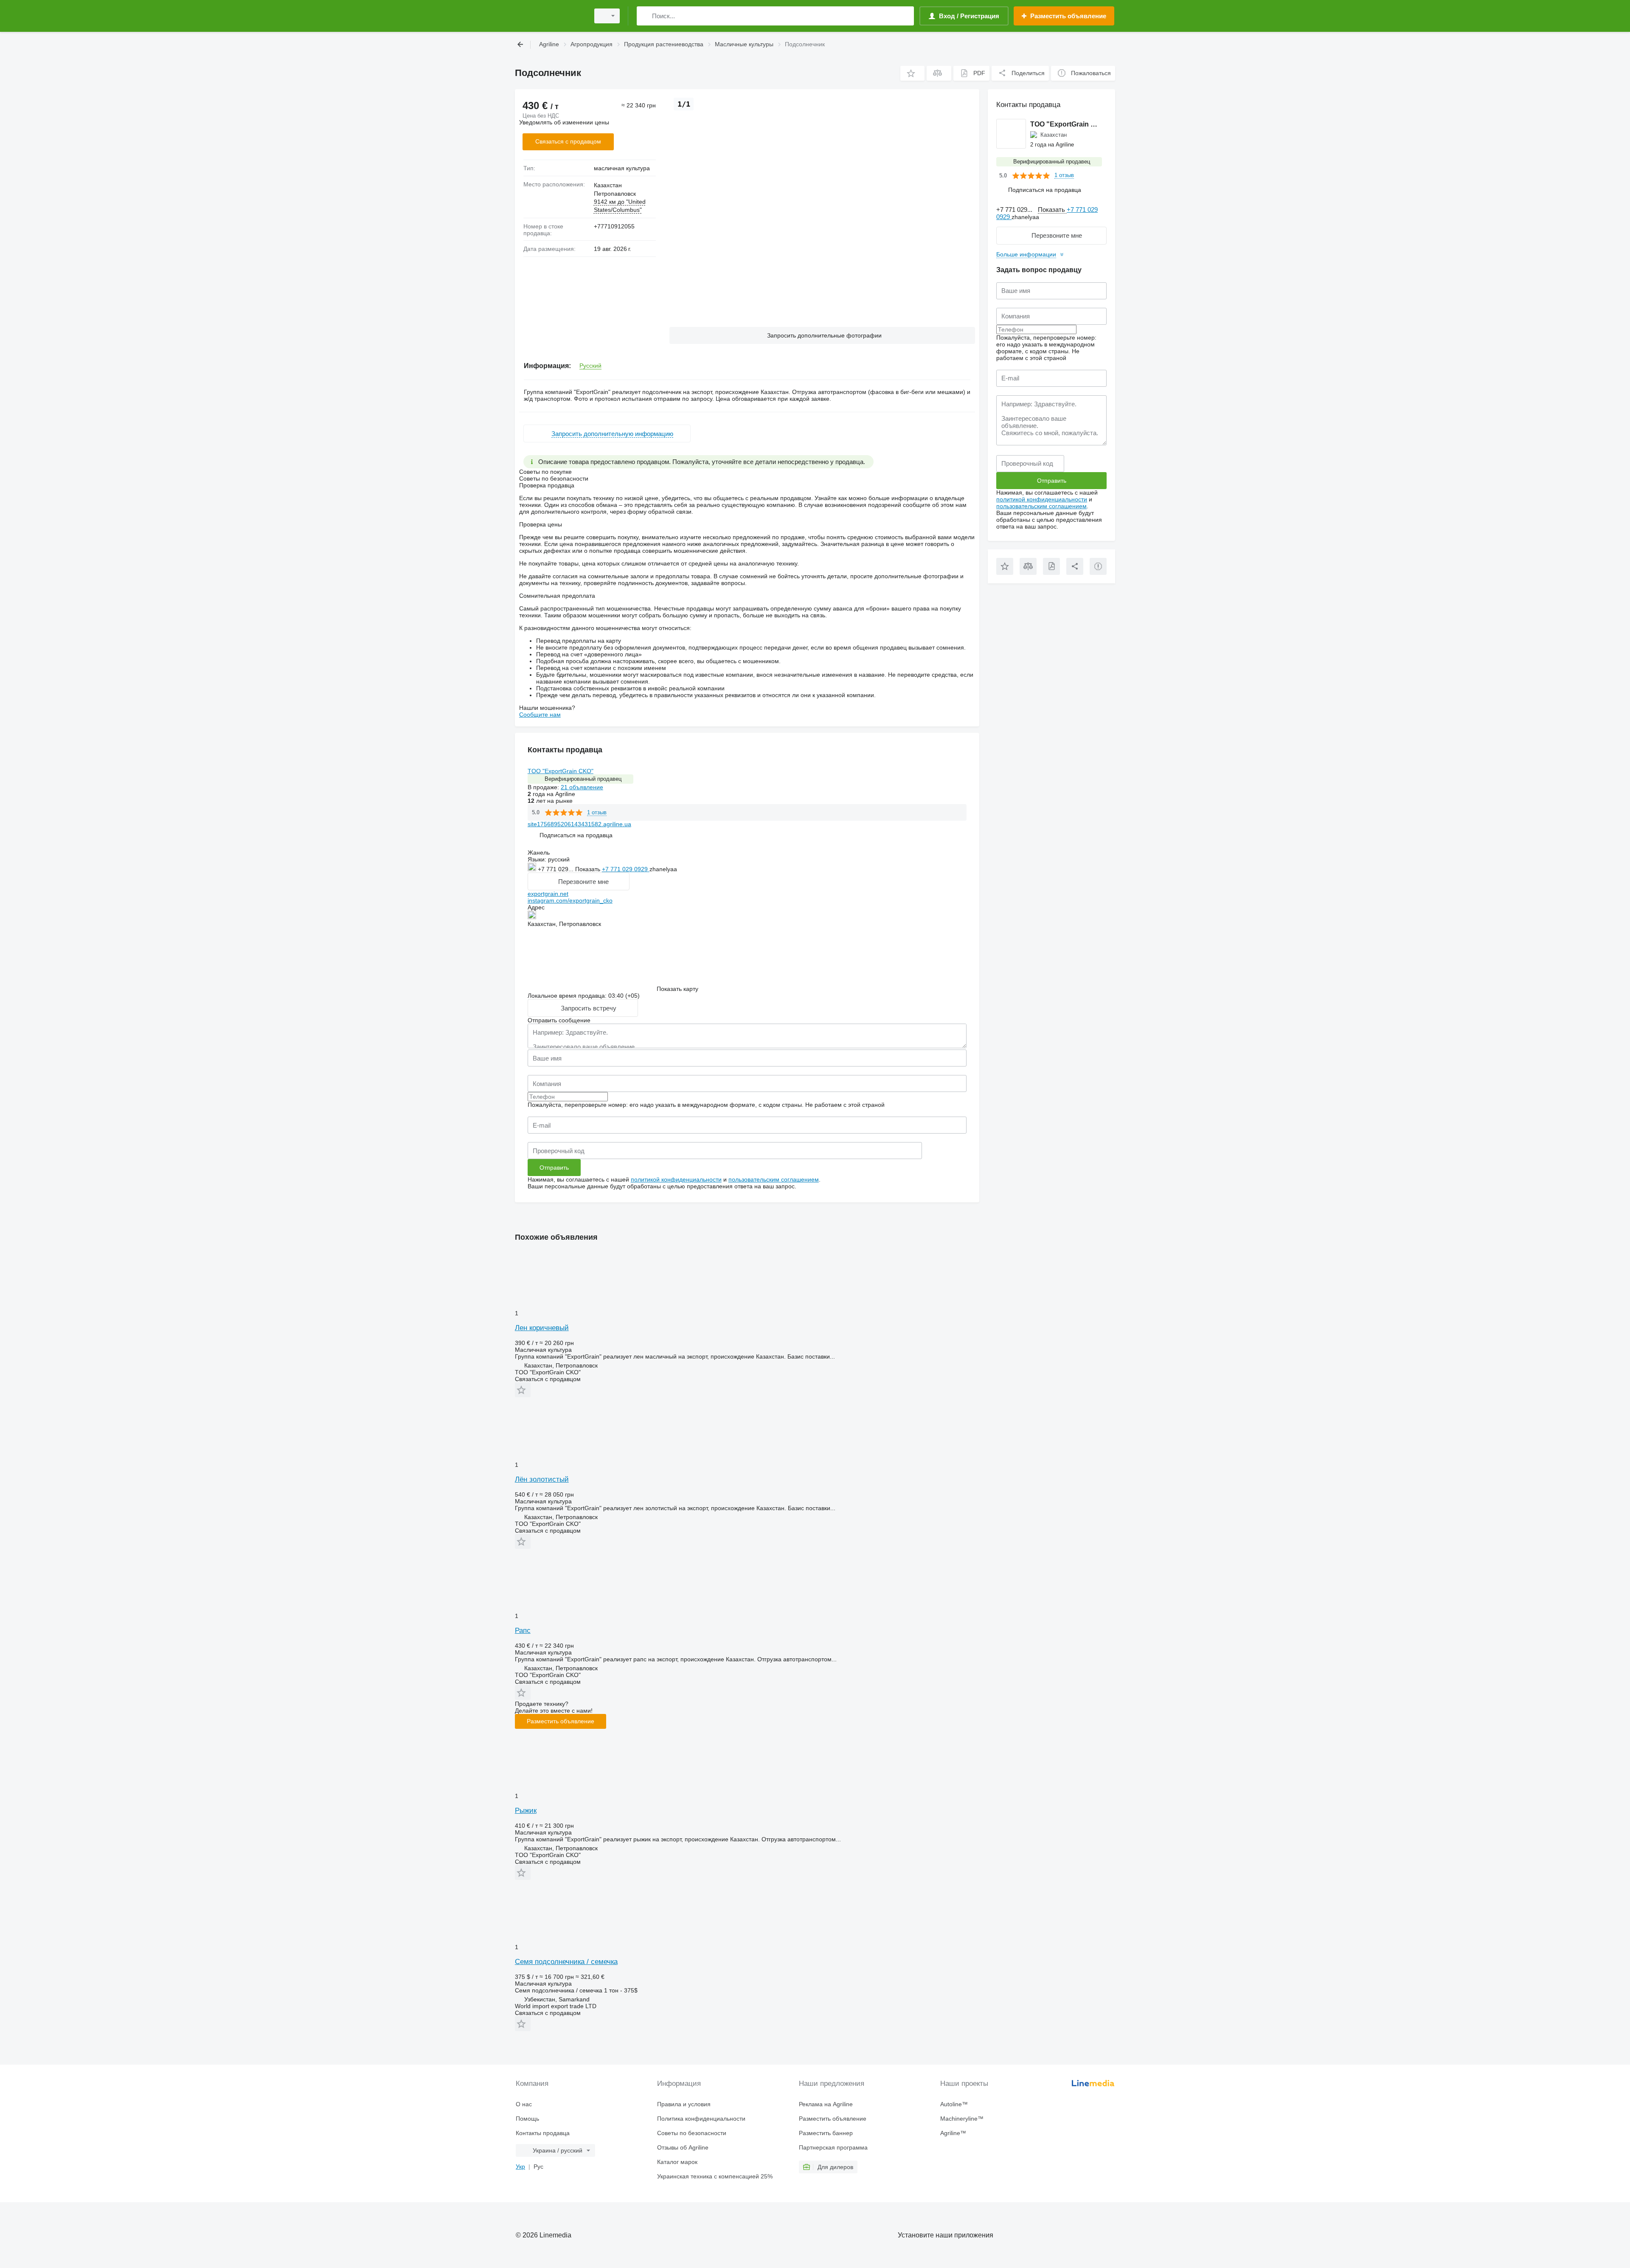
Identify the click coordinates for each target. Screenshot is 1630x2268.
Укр (520, 2167)
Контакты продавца (543, 2133)
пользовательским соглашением (774, 1179)
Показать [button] (589, 869)
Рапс (523, 1631)
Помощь (527, 2119)
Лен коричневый (542, 1328)
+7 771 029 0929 (626, 869)
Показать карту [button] (677, 989)
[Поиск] (645, 16)
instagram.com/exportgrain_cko (570, 900)
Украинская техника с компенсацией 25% (715, 2176)
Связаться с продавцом (568, 141)
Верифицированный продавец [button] (583, 779)
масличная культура (622, 168)
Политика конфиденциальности (701, 2119)
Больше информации (1026, 254)
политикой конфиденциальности (676, 1179)
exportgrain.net (548, 894)
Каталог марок (677, 2162)
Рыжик (526, 1811)
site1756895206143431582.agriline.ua (579, 824)
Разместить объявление (561, 1721)
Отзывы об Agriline (683, 2147)
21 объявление (582, 787)
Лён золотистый (542, 1479)
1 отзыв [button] (597, 812)
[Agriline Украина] (550, 16)
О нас (524, 2104)
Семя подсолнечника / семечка (566, 1962)
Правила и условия (684, 2104)
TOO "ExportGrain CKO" (561, 771)
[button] (912, 73)
